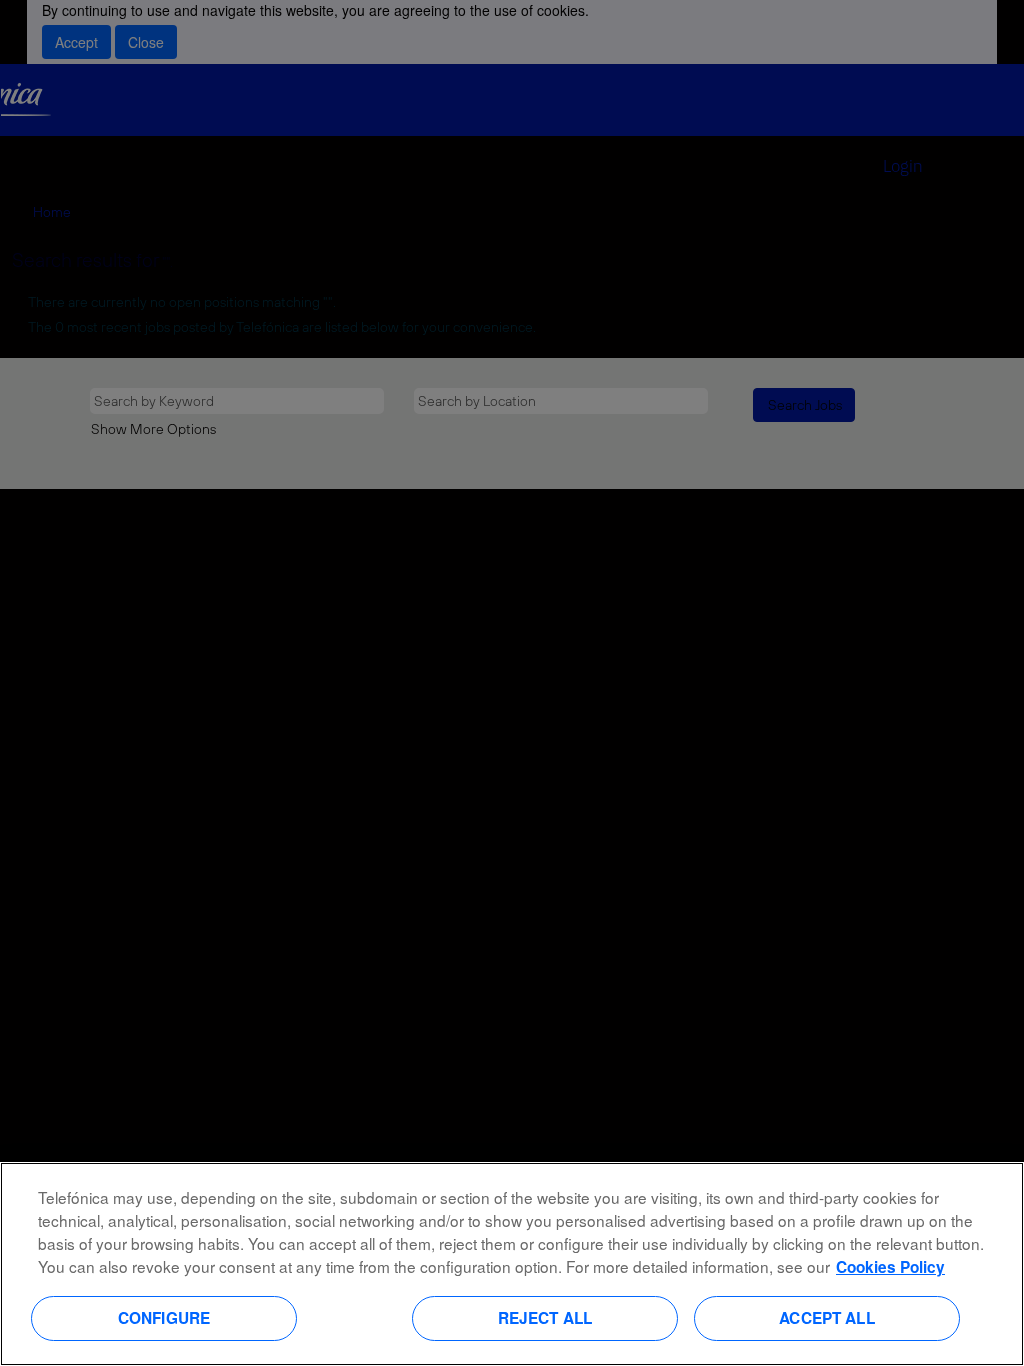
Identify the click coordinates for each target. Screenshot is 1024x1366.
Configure (164, 1318)
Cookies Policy (890, 1267)
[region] (512, 1264)
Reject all (545, 1318)
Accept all (827, 1318)
